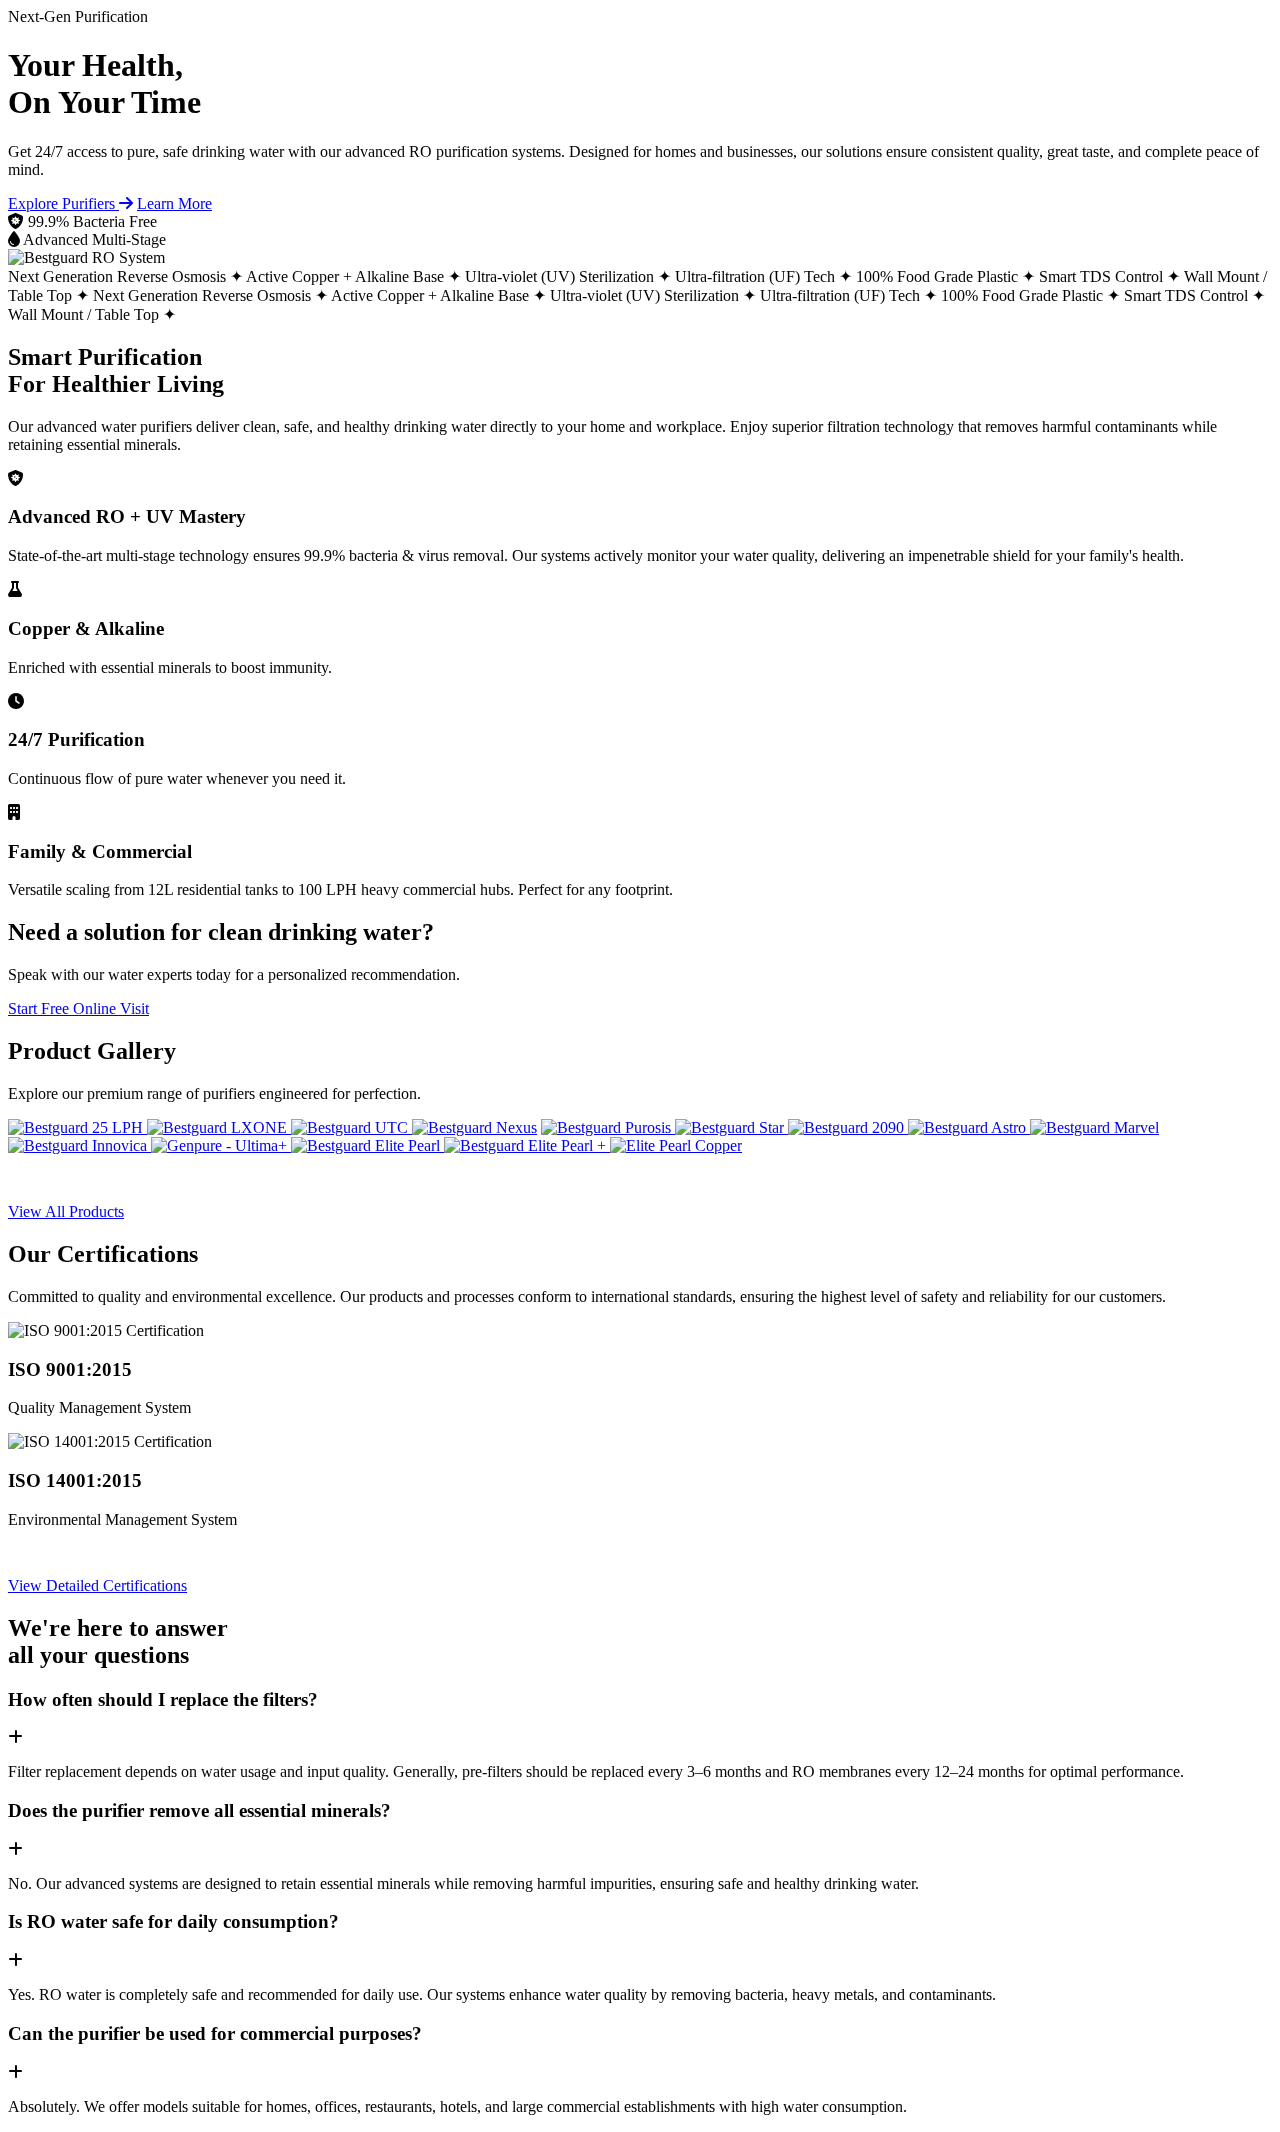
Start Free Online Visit (78, 1008)
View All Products (66, 1211)
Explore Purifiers (63, 203)
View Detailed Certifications (97, 1585)
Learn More (174, 203)
